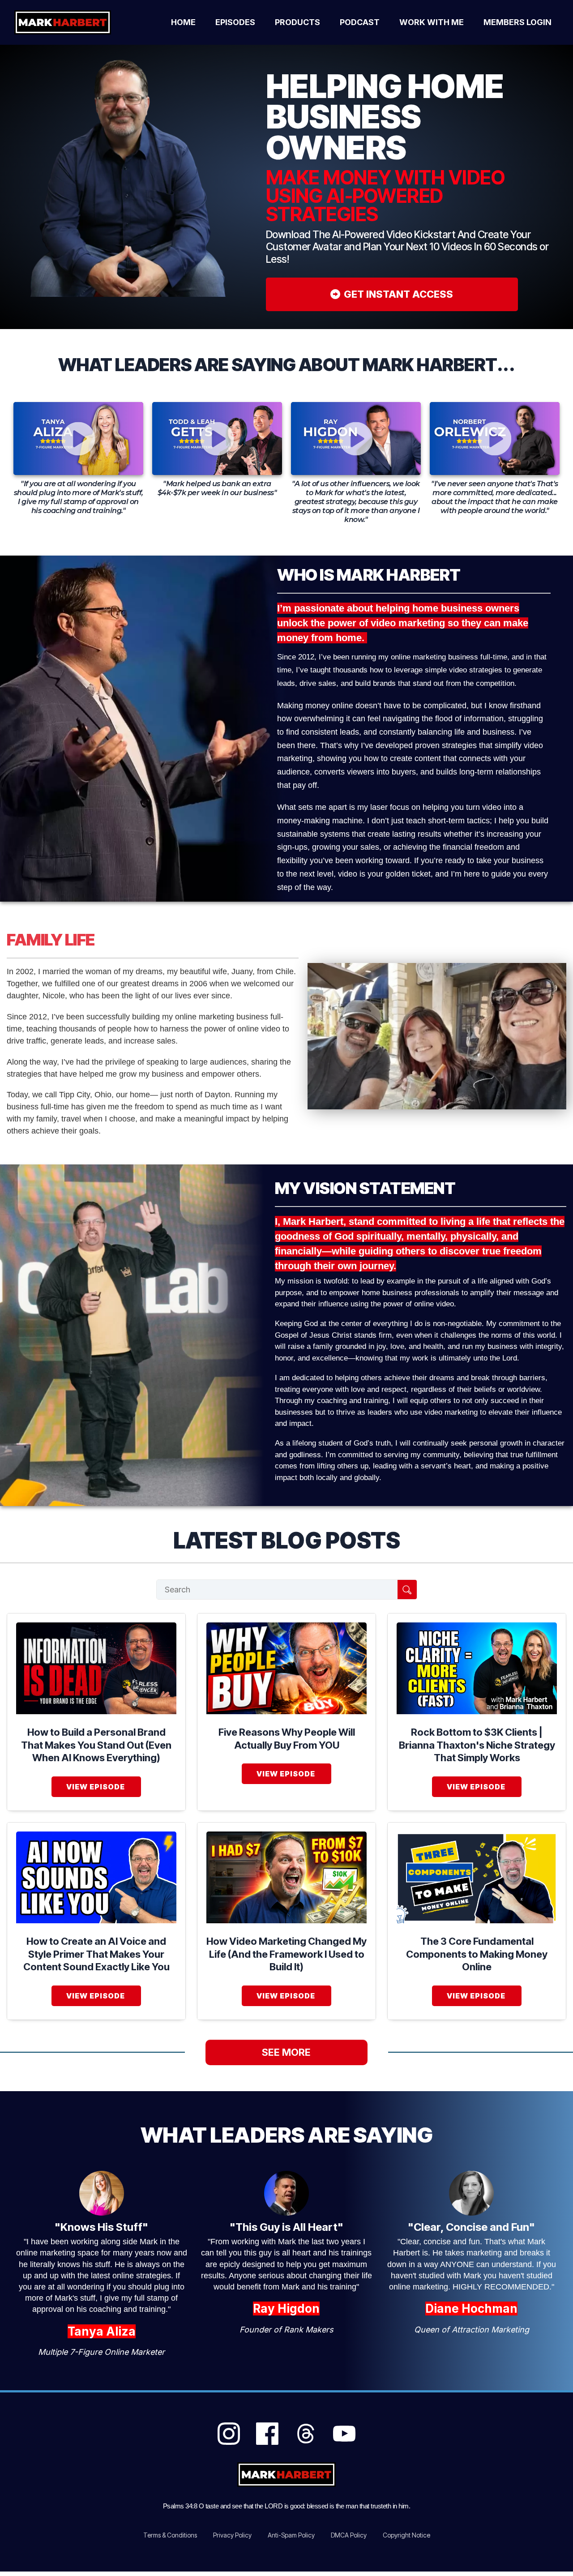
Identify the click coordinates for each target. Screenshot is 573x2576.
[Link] (229, 2434)
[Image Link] (96, 1668)
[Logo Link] (73, 22)
